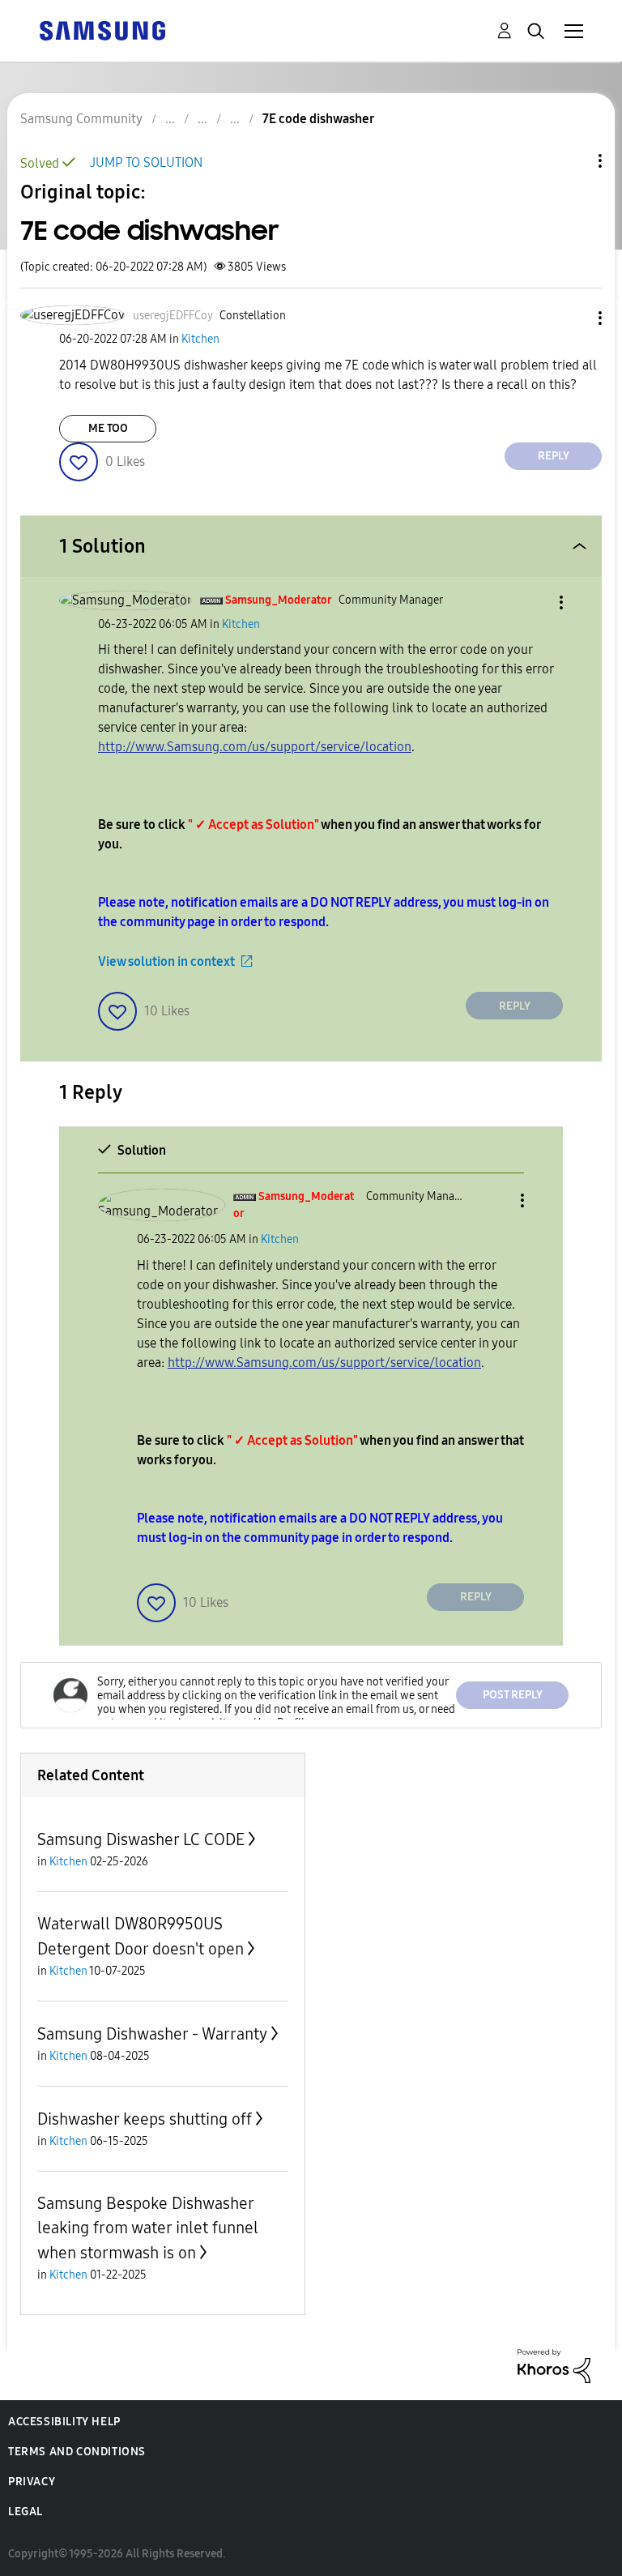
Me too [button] (108, 428)
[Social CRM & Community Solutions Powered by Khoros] (554, 2365)
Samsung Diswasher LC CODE (141, 1839)
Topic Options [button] (573, 161)
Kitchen (200, 339)
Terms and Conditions (77, 2452)
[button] (573, 318)
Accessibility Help (64, 2422)
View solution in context (166, 961)
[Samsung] (102, 30)
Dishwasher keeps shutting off (145, 2119)
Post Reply (513, 1695)
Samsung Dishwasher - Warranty (152, 2034)
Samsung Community (81, 119)
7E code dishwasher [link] (318, 119)
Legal (26, 2512)
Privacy (32, 2482)
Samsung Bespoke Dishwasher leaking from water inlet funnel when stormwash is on (148, 2228)
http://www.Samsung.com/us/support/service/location (255, 747)
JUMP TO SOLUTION (146, 162)
